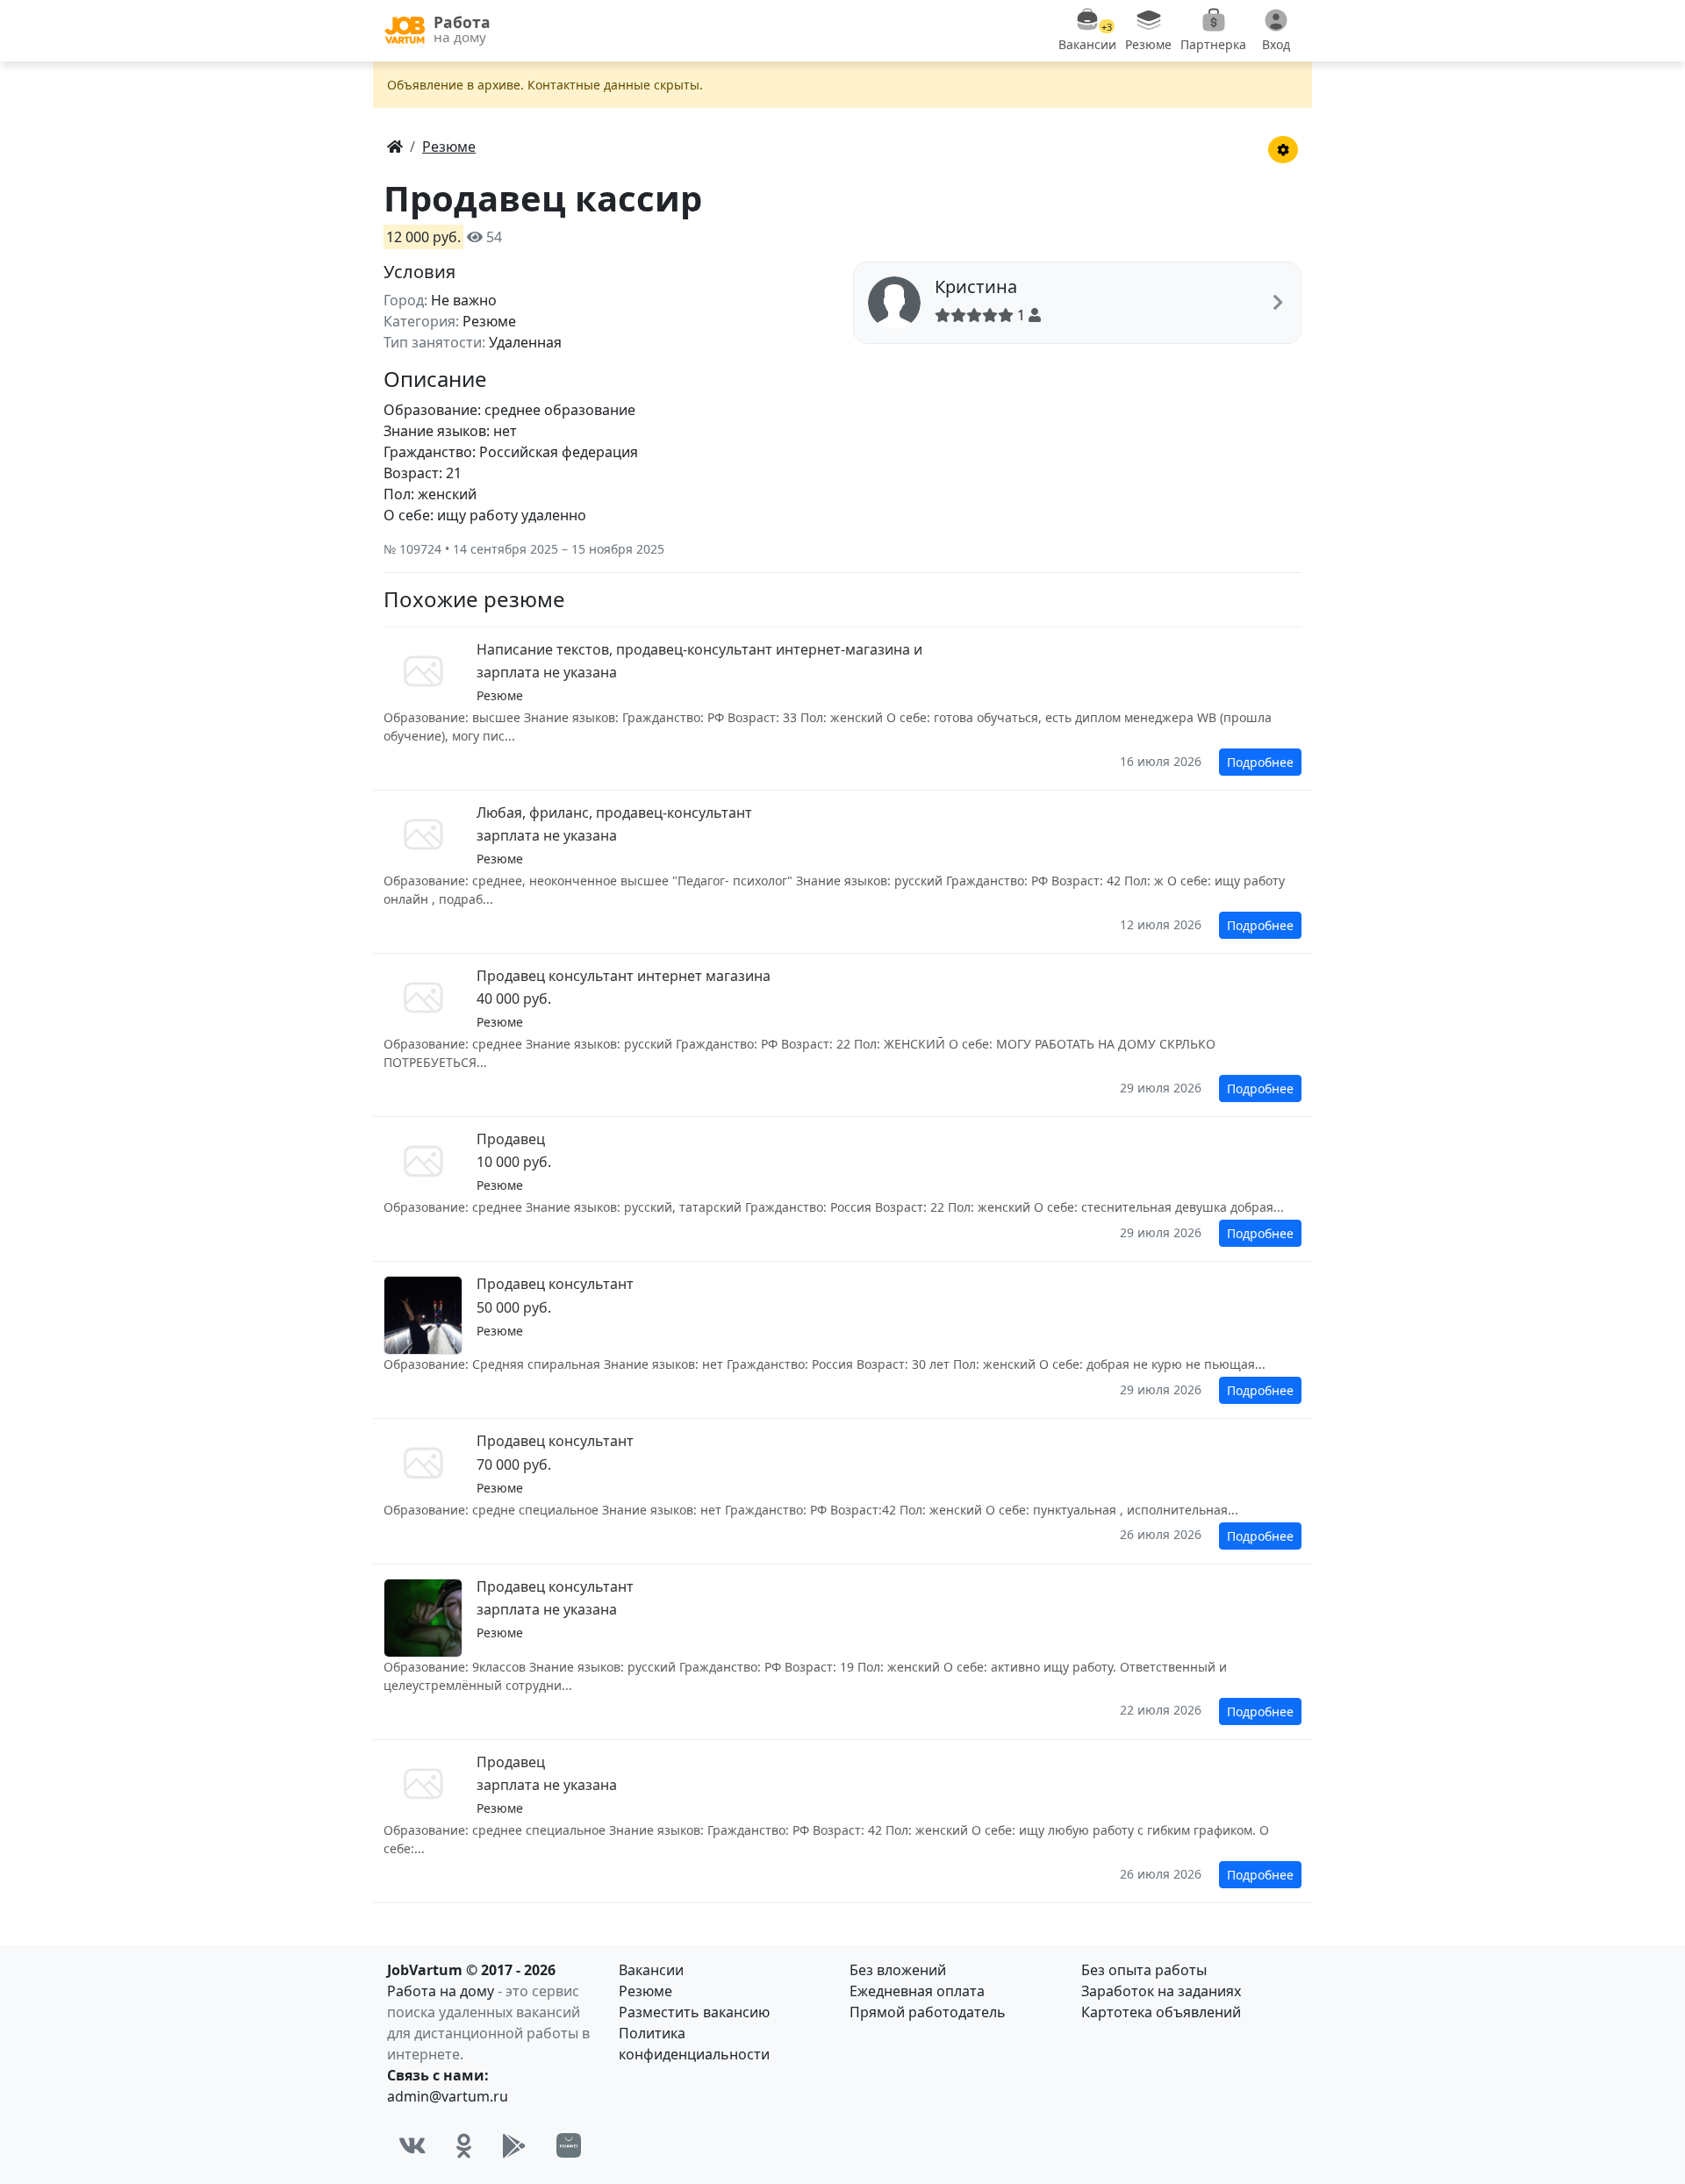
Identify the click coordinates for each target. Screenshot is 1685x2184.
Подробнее (1260, 762)
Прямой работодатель (928, 2012)
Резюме (645, 1991)
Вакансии (651, 1970)
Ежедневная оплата (917, 1991)
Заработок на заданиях (1161, 1991)
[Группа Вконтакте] (412, 2145)
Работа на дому (441, 1991)
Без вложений (898, 1970)
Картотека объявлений (1161, 2012)
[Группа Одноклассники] (464, 2145)
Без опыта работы (1144, 1970)
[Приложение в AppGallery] (569, 2145)
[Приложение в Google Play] (514, 2145)
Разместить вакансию (694, 2012)
